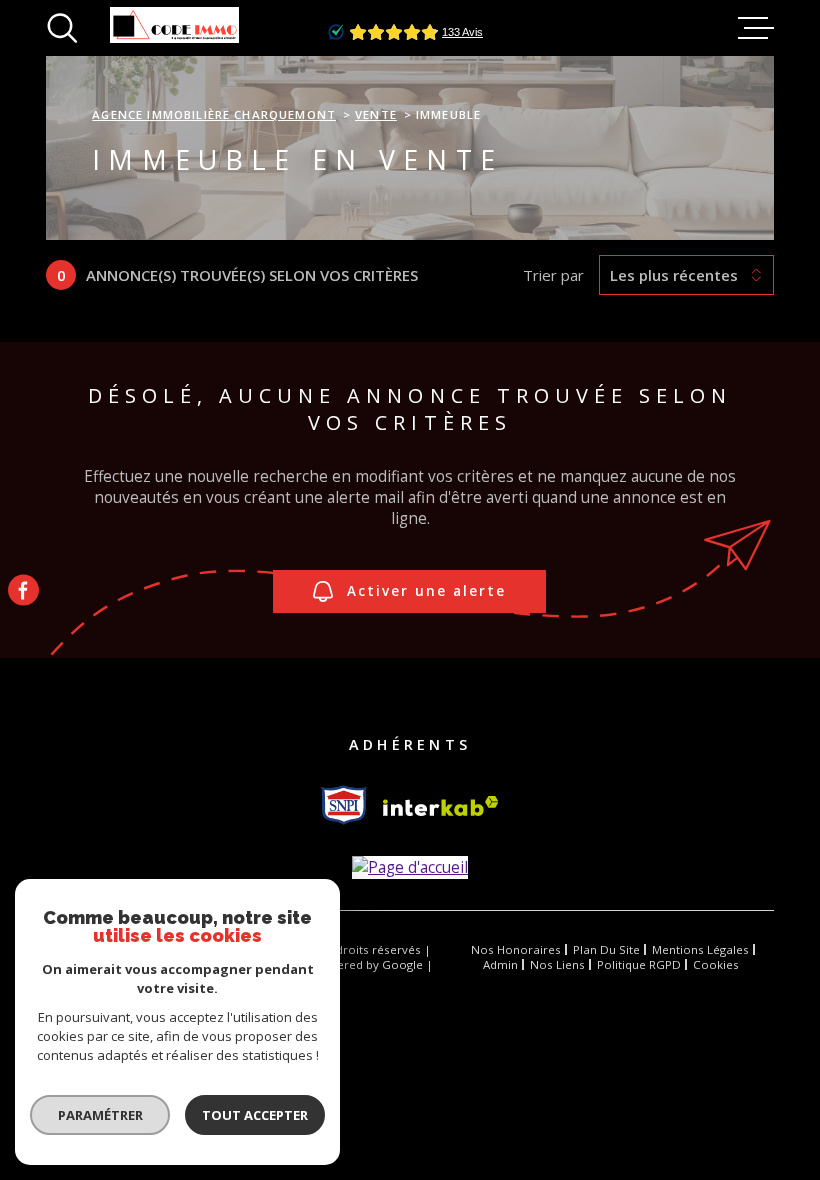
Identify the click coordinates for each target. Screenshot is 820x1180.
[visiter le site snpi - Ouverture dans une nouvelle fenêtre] (344, 805)
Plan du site (606, 949)
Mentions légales (700, 949)
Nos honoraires (516, 949)
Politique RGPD (639, 964)
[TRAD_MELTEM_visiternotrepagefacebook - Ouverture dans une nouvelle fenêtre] (23, 590)
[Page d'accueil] (410, 867)
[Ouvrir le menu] (756, 28)
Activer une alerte (426, 591)
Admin (500, 964)
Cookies (716, 965)
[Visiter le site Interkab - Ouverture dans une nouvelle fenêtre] (441, 806)
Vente (376, 114)
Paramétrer (100, 1115)
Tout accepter (255, 1115)
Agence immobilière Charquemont (214, 114)
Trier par (553, 275)
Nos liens (557, 964)
